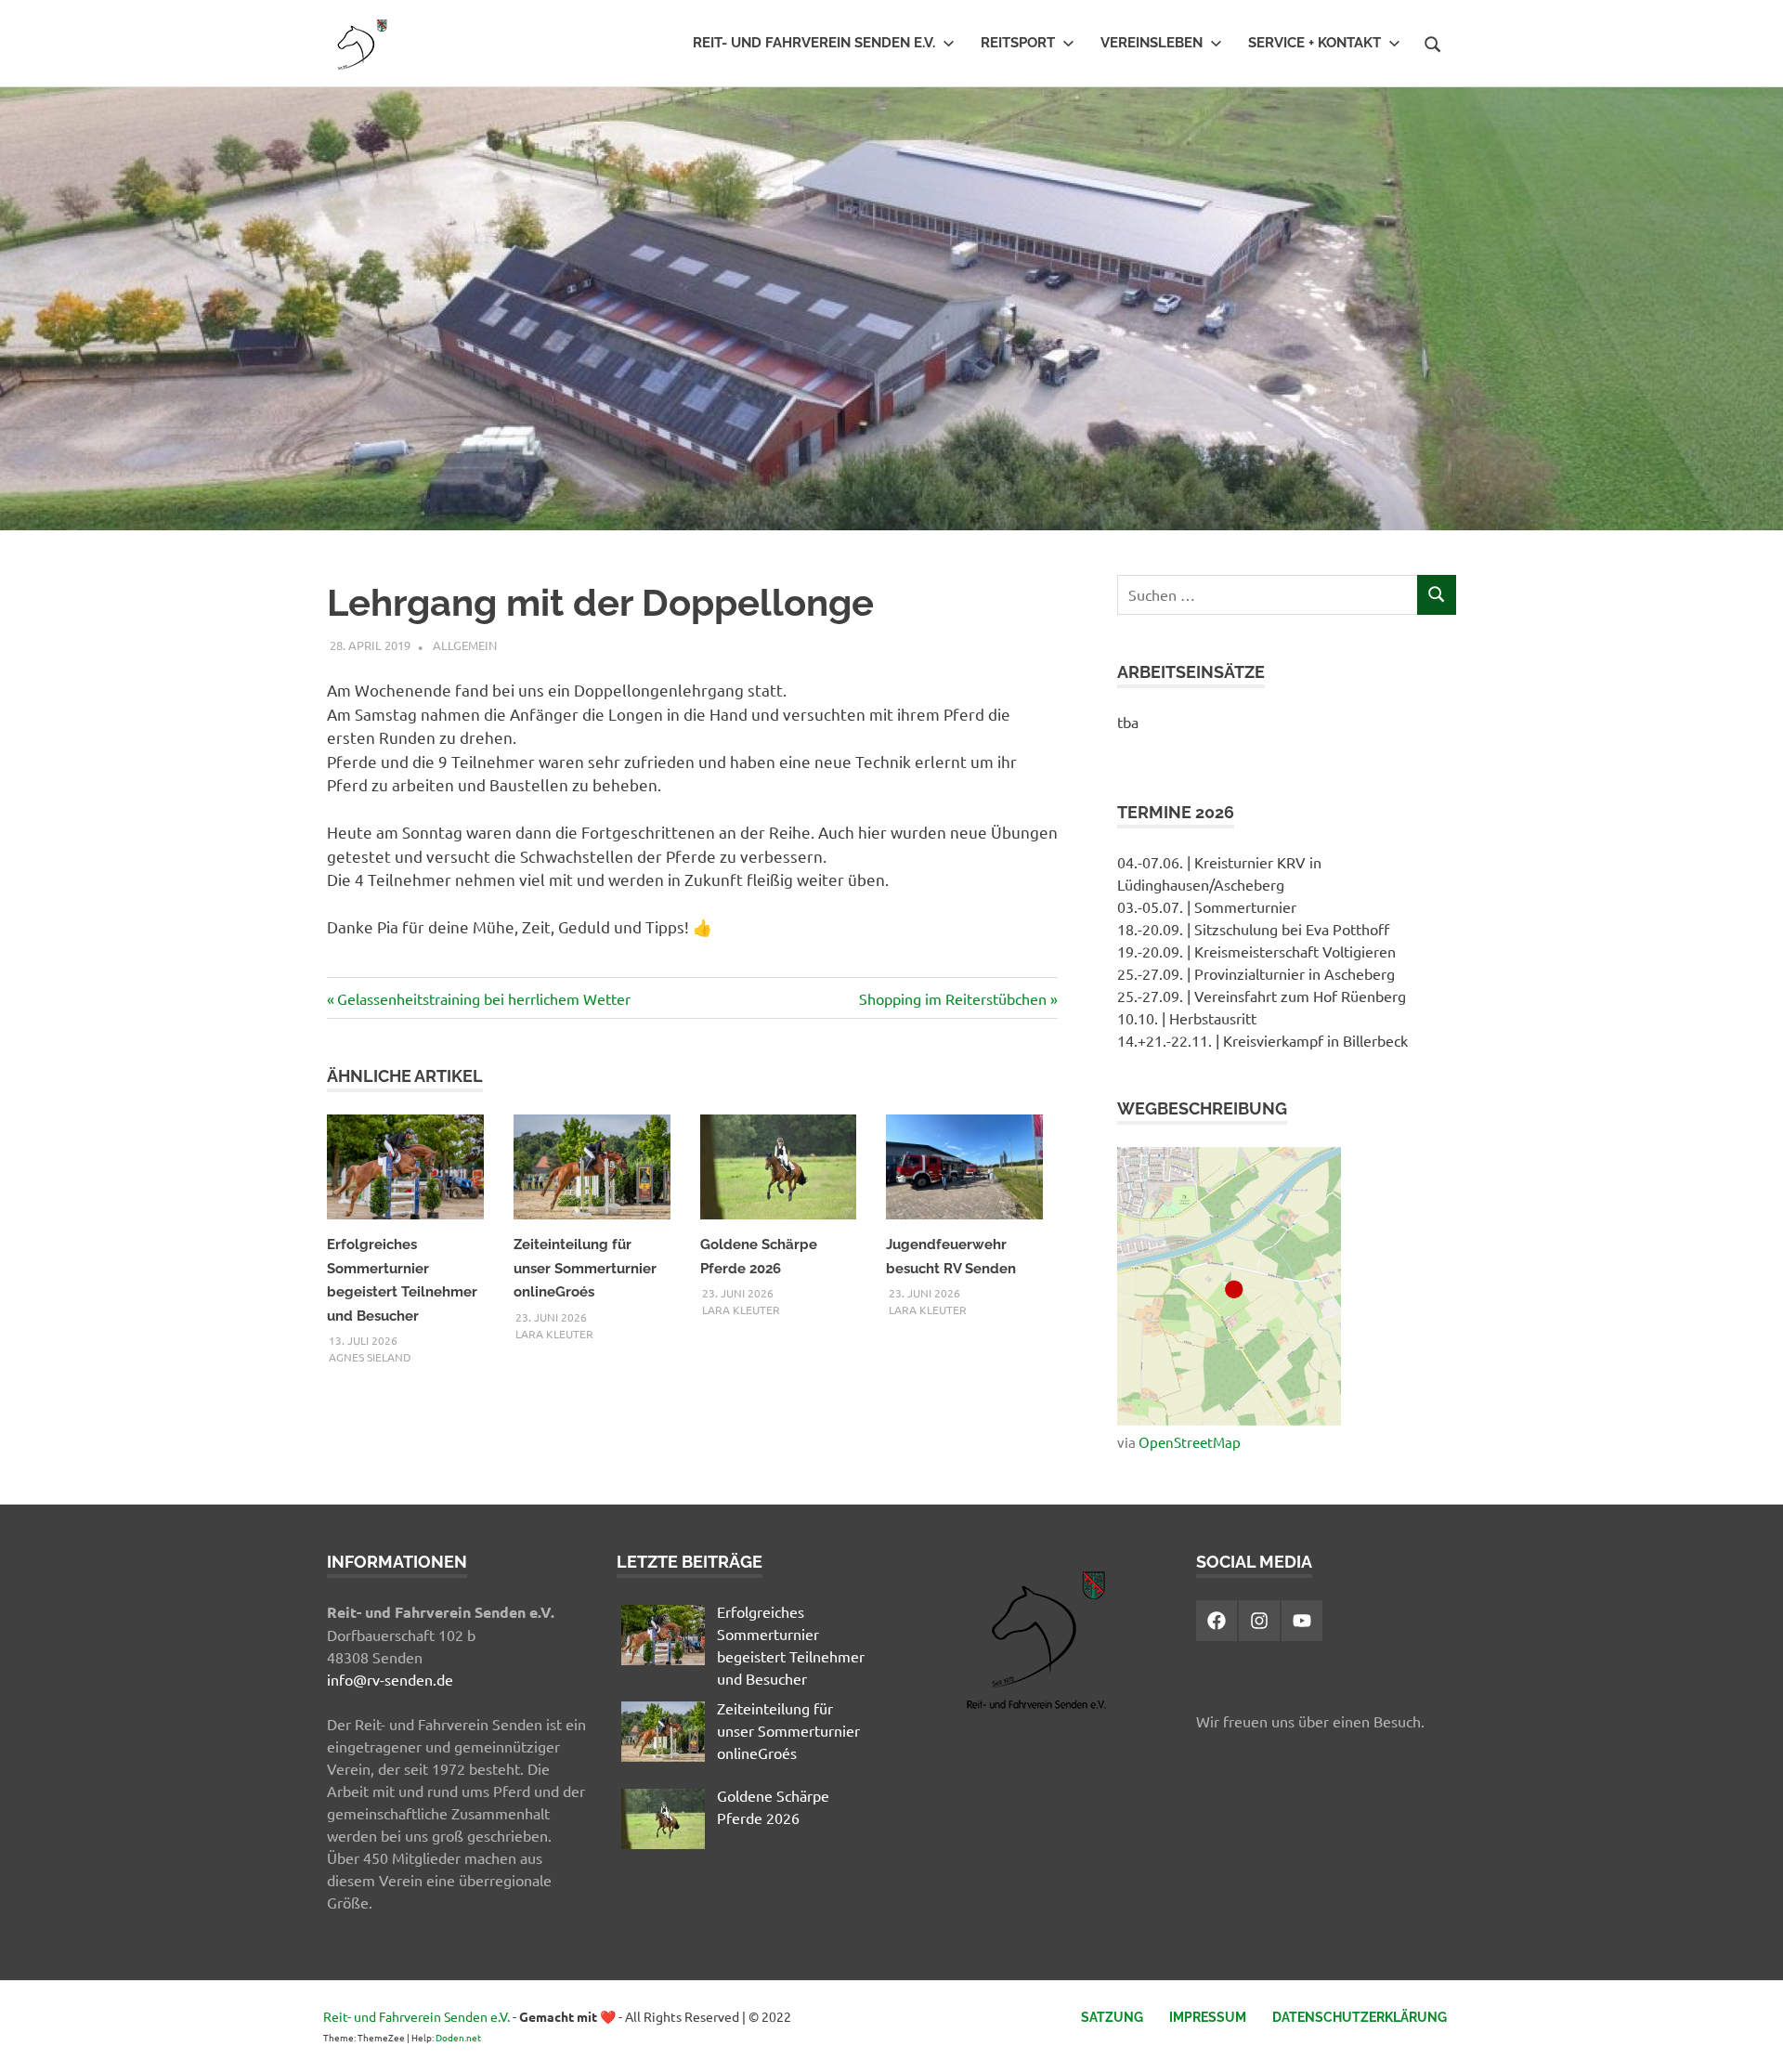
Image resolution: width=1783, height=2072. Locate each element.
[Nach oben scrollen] (1750, 2039)
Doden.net (458, 2037)
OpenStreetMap (1190, 1442)
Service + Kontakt (1314, 43)
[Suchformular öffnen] (1433, 42)
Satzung (1112, 2017)
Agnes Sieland (370, 1357)
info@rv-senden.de (390, 1679)
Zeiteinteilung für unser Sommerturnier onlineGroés (585, 1268)
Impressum (1208, 2017)
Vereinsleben (1152, 43)
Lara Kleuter (554, 1334)
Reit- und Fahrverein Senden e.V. (814, 43)
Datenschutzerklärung (1360, 2017)
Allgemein (465, 645)
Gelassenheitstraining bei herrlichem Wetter (483, 998)
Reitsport (1018, 43)
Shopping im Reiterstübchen (953, 998)
